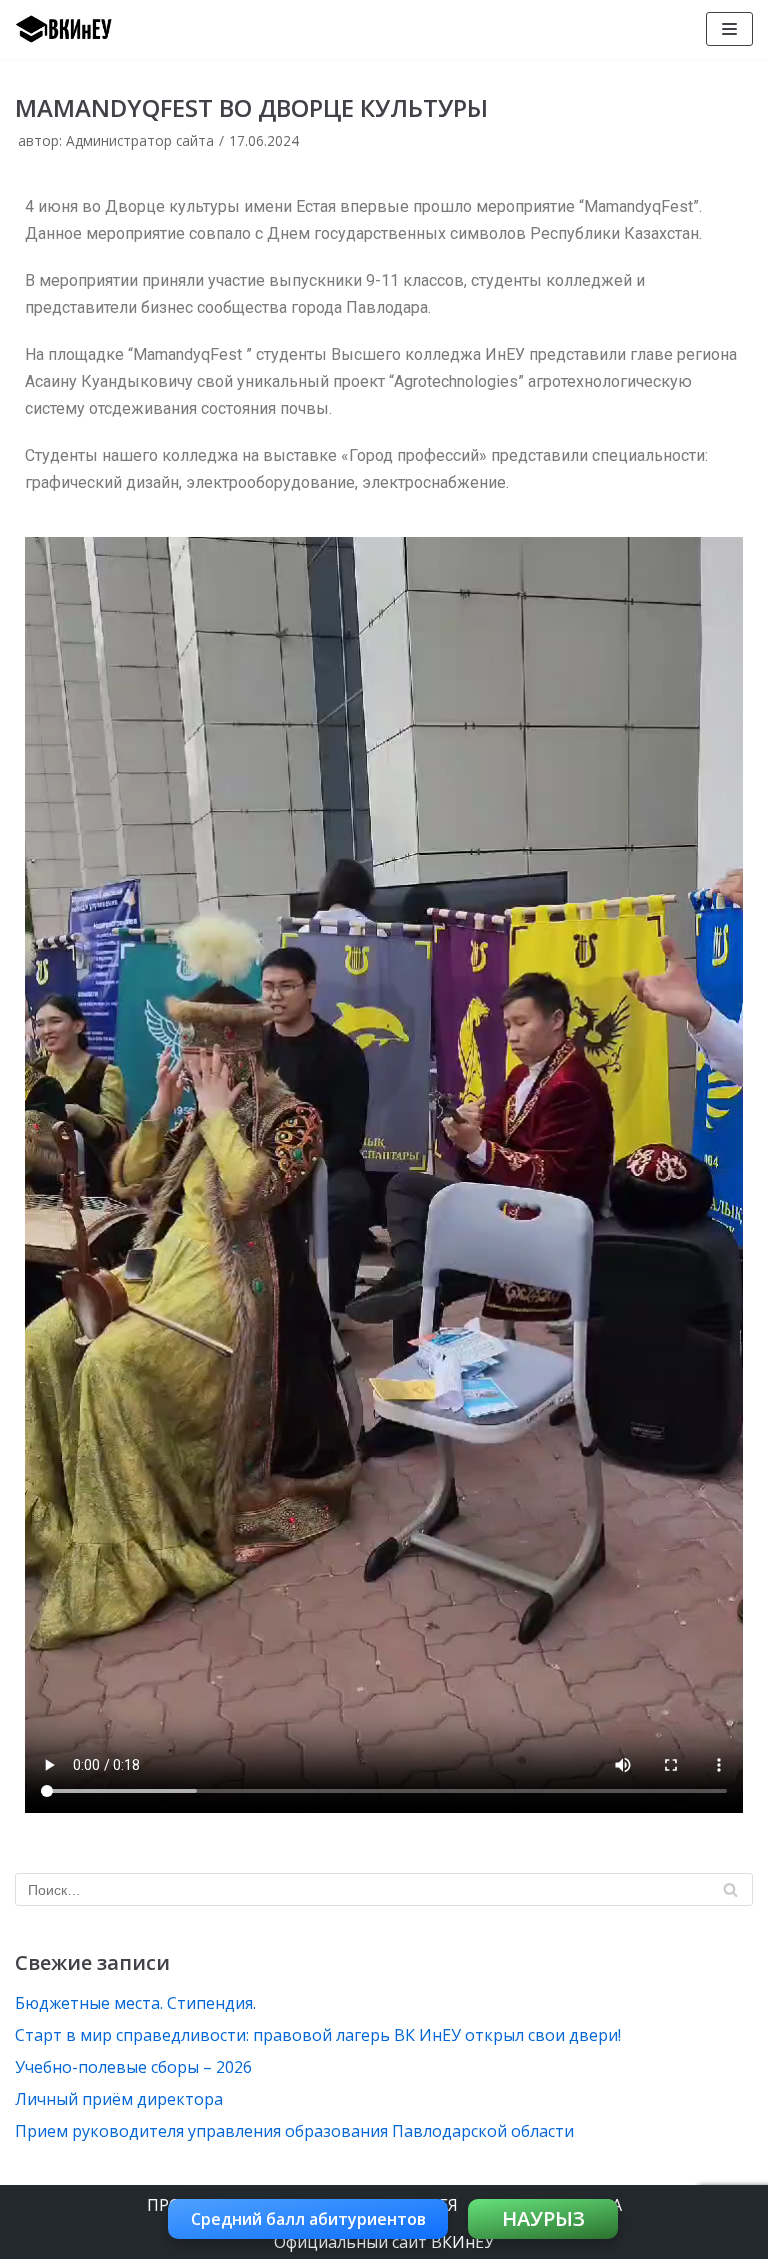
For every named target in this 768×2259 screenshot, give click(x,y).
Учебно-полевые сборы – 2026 (133, 2067)
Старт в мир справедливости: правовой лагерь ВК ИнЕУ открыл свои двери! (318, 2035)
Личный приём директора (119, 2099)
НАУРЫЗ (543, 2218)
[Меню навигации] (729, 29)
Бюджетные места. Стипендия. (135, 2003)
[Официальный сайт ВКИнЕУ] (75, 29)
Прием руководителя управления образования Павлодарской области (294, 2131)
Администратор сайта (140, 140)
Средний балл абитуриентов (308, 2219)
